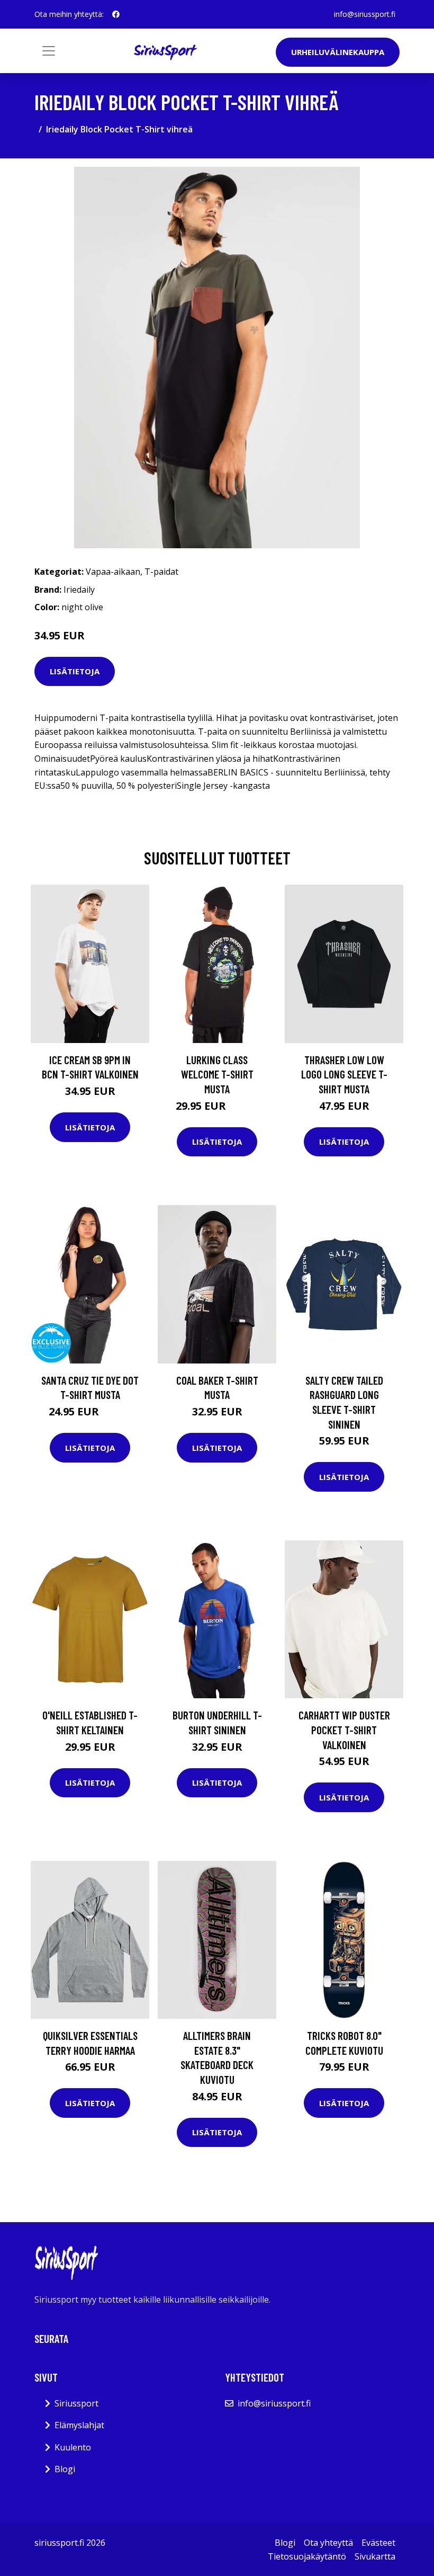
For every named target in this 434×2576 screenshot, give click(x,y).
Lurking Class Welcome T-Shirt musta (217, 1074)
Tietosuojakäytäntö (307, 2556)
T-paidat (161, 572)
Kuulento (73, 2447)
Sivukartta (375, 2556)
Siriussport (76, 2403)
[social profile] (116, 14)
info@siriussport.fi (365, 14)
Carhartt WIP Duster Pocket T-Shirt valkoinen (344, 1730)
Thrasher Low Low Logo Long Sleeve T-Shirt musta (344, 1074)
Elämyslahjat (79, 2425)
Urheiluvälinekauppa (338, 52)
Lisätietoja (75, 671)
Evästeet (378, 2543)
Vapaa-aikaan (113, 572)
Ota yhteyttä (328, 2543)
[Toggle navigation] (49, 51)
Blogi (65, 2469)
